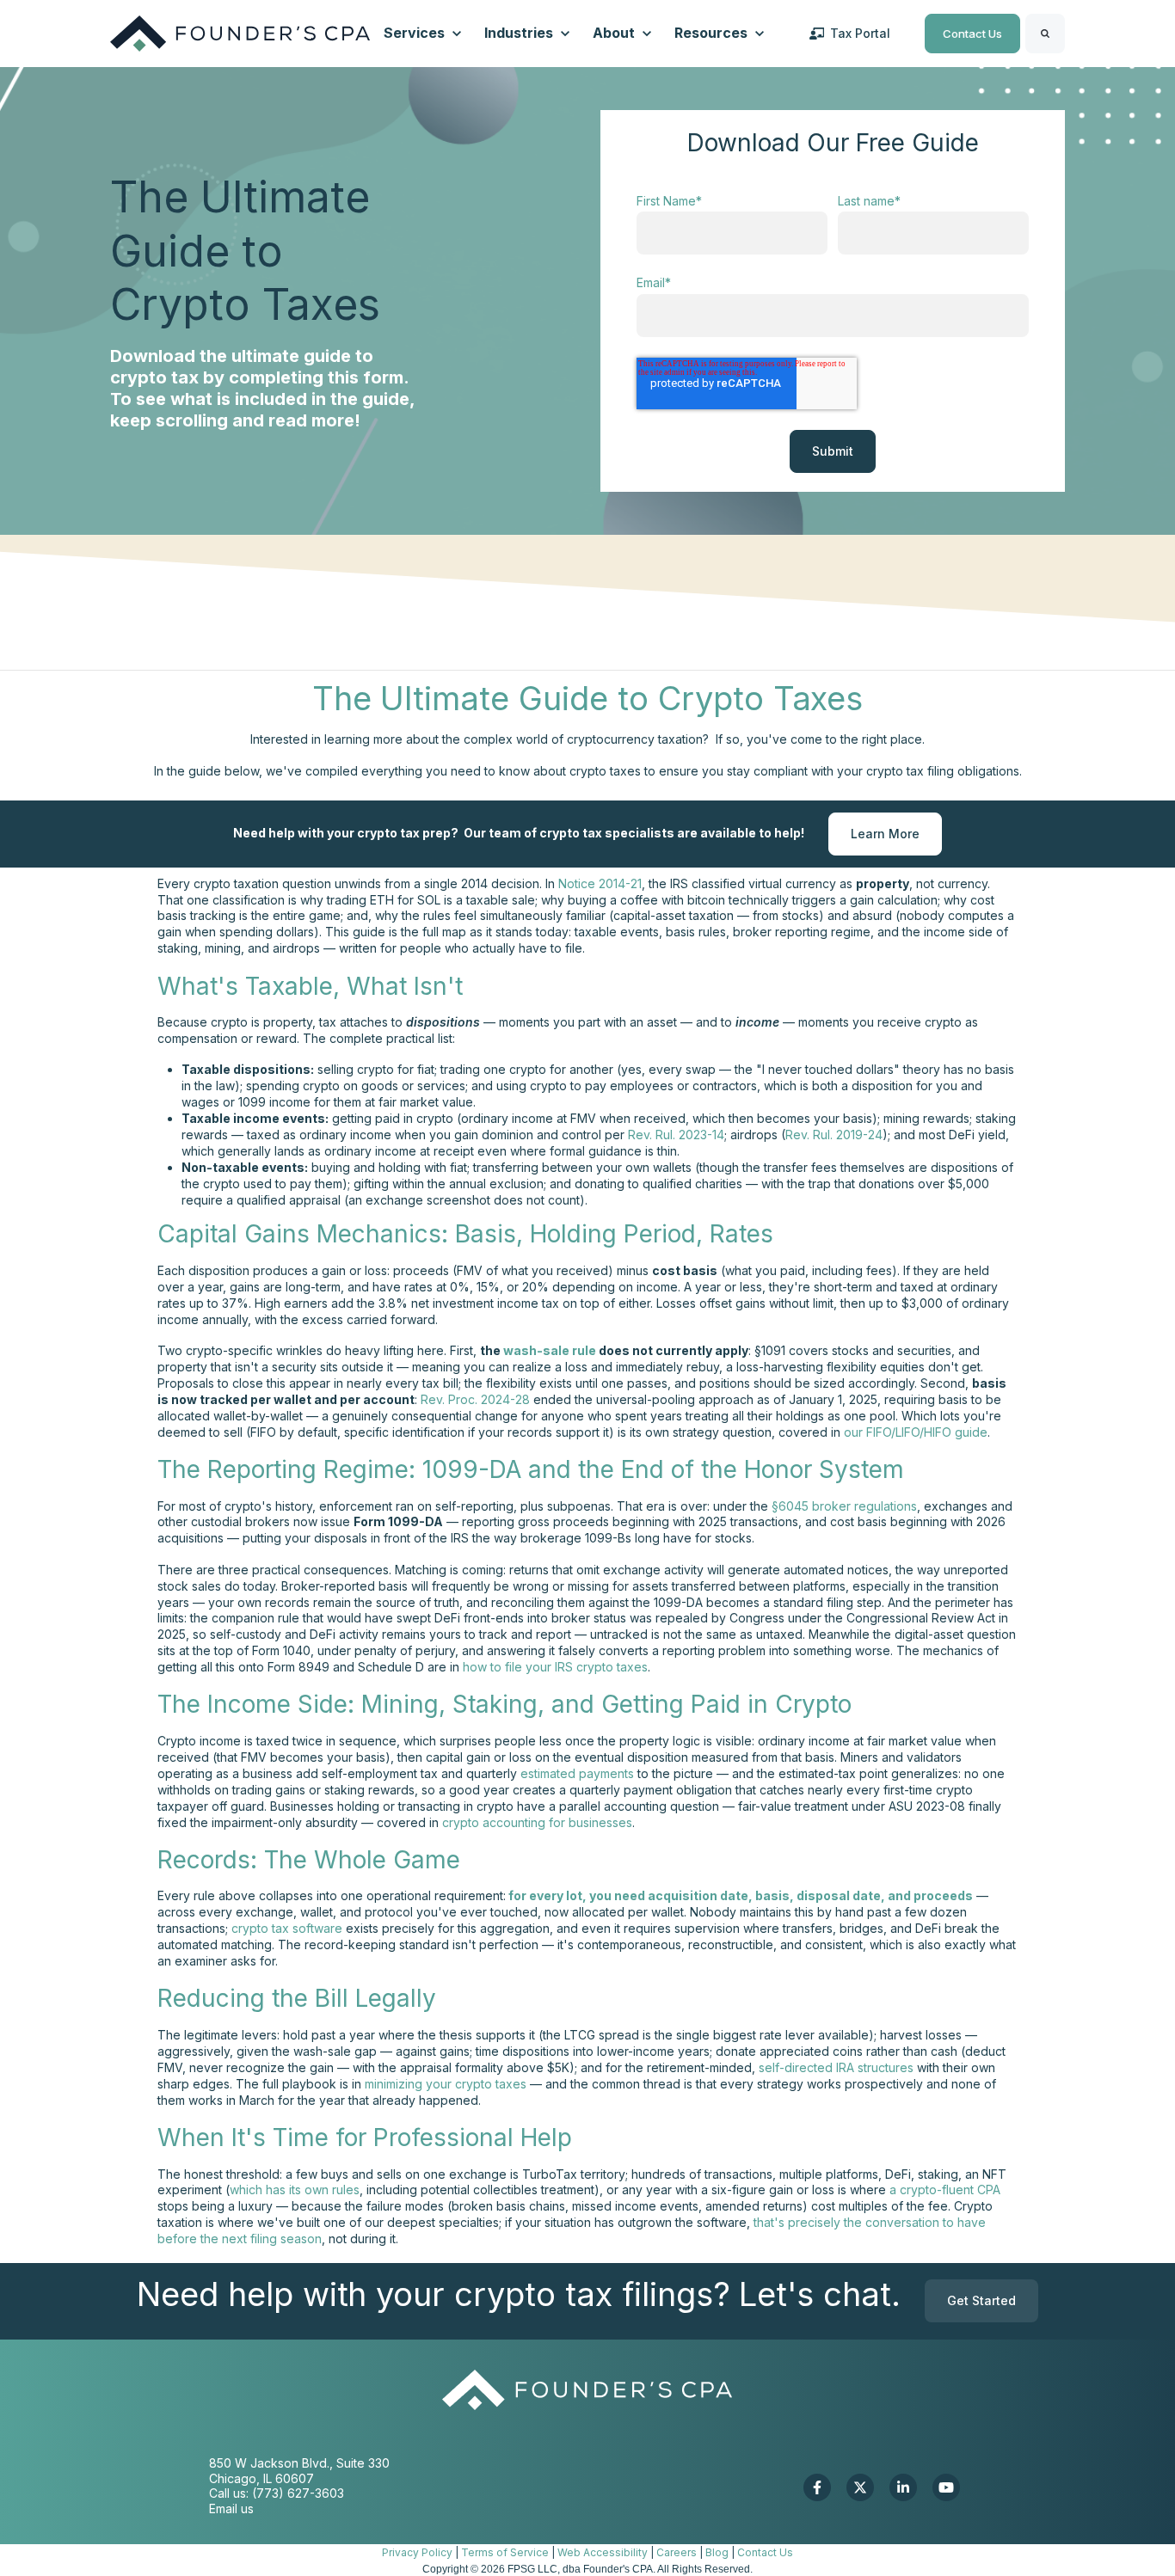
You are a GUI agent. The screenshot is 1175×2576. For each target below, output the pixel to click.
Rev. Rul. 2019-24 (834, 1135)
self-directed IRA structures (836, 2067)
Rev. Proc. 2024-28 (475, 1399)
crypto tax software (287, 1928)
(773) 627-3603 (298, 2493)
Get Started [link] (981, 2301)
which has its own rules (295, 2190)
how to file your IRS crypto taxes (555, 1667)
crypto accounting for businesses (537, 1822)
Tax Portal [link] (860, 33)
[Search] (1045, 34)
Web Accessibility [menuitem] (603, 2552)
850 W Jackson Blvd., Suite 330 (299, 2463)
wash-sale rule (551, 1350)
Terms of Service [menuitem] (505, 2552)
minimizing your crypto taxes (446, 2084)
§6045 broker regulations (844, 1506)
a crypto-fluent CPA (945, 2190)
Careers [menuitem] (677, 2552)
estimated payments (577, 1773)
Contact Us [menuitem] (765, 2552)
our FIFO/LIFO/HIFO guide (916, 1432)
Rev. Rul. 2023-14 (676, 1135)
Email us (231, 2509)
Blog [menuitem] (717, 2552)
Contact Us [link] (972, 34)
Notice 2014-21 (600, 883)
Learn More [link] (885, 834)
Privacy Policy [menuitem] (417, 2552)
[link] (240, 32)
